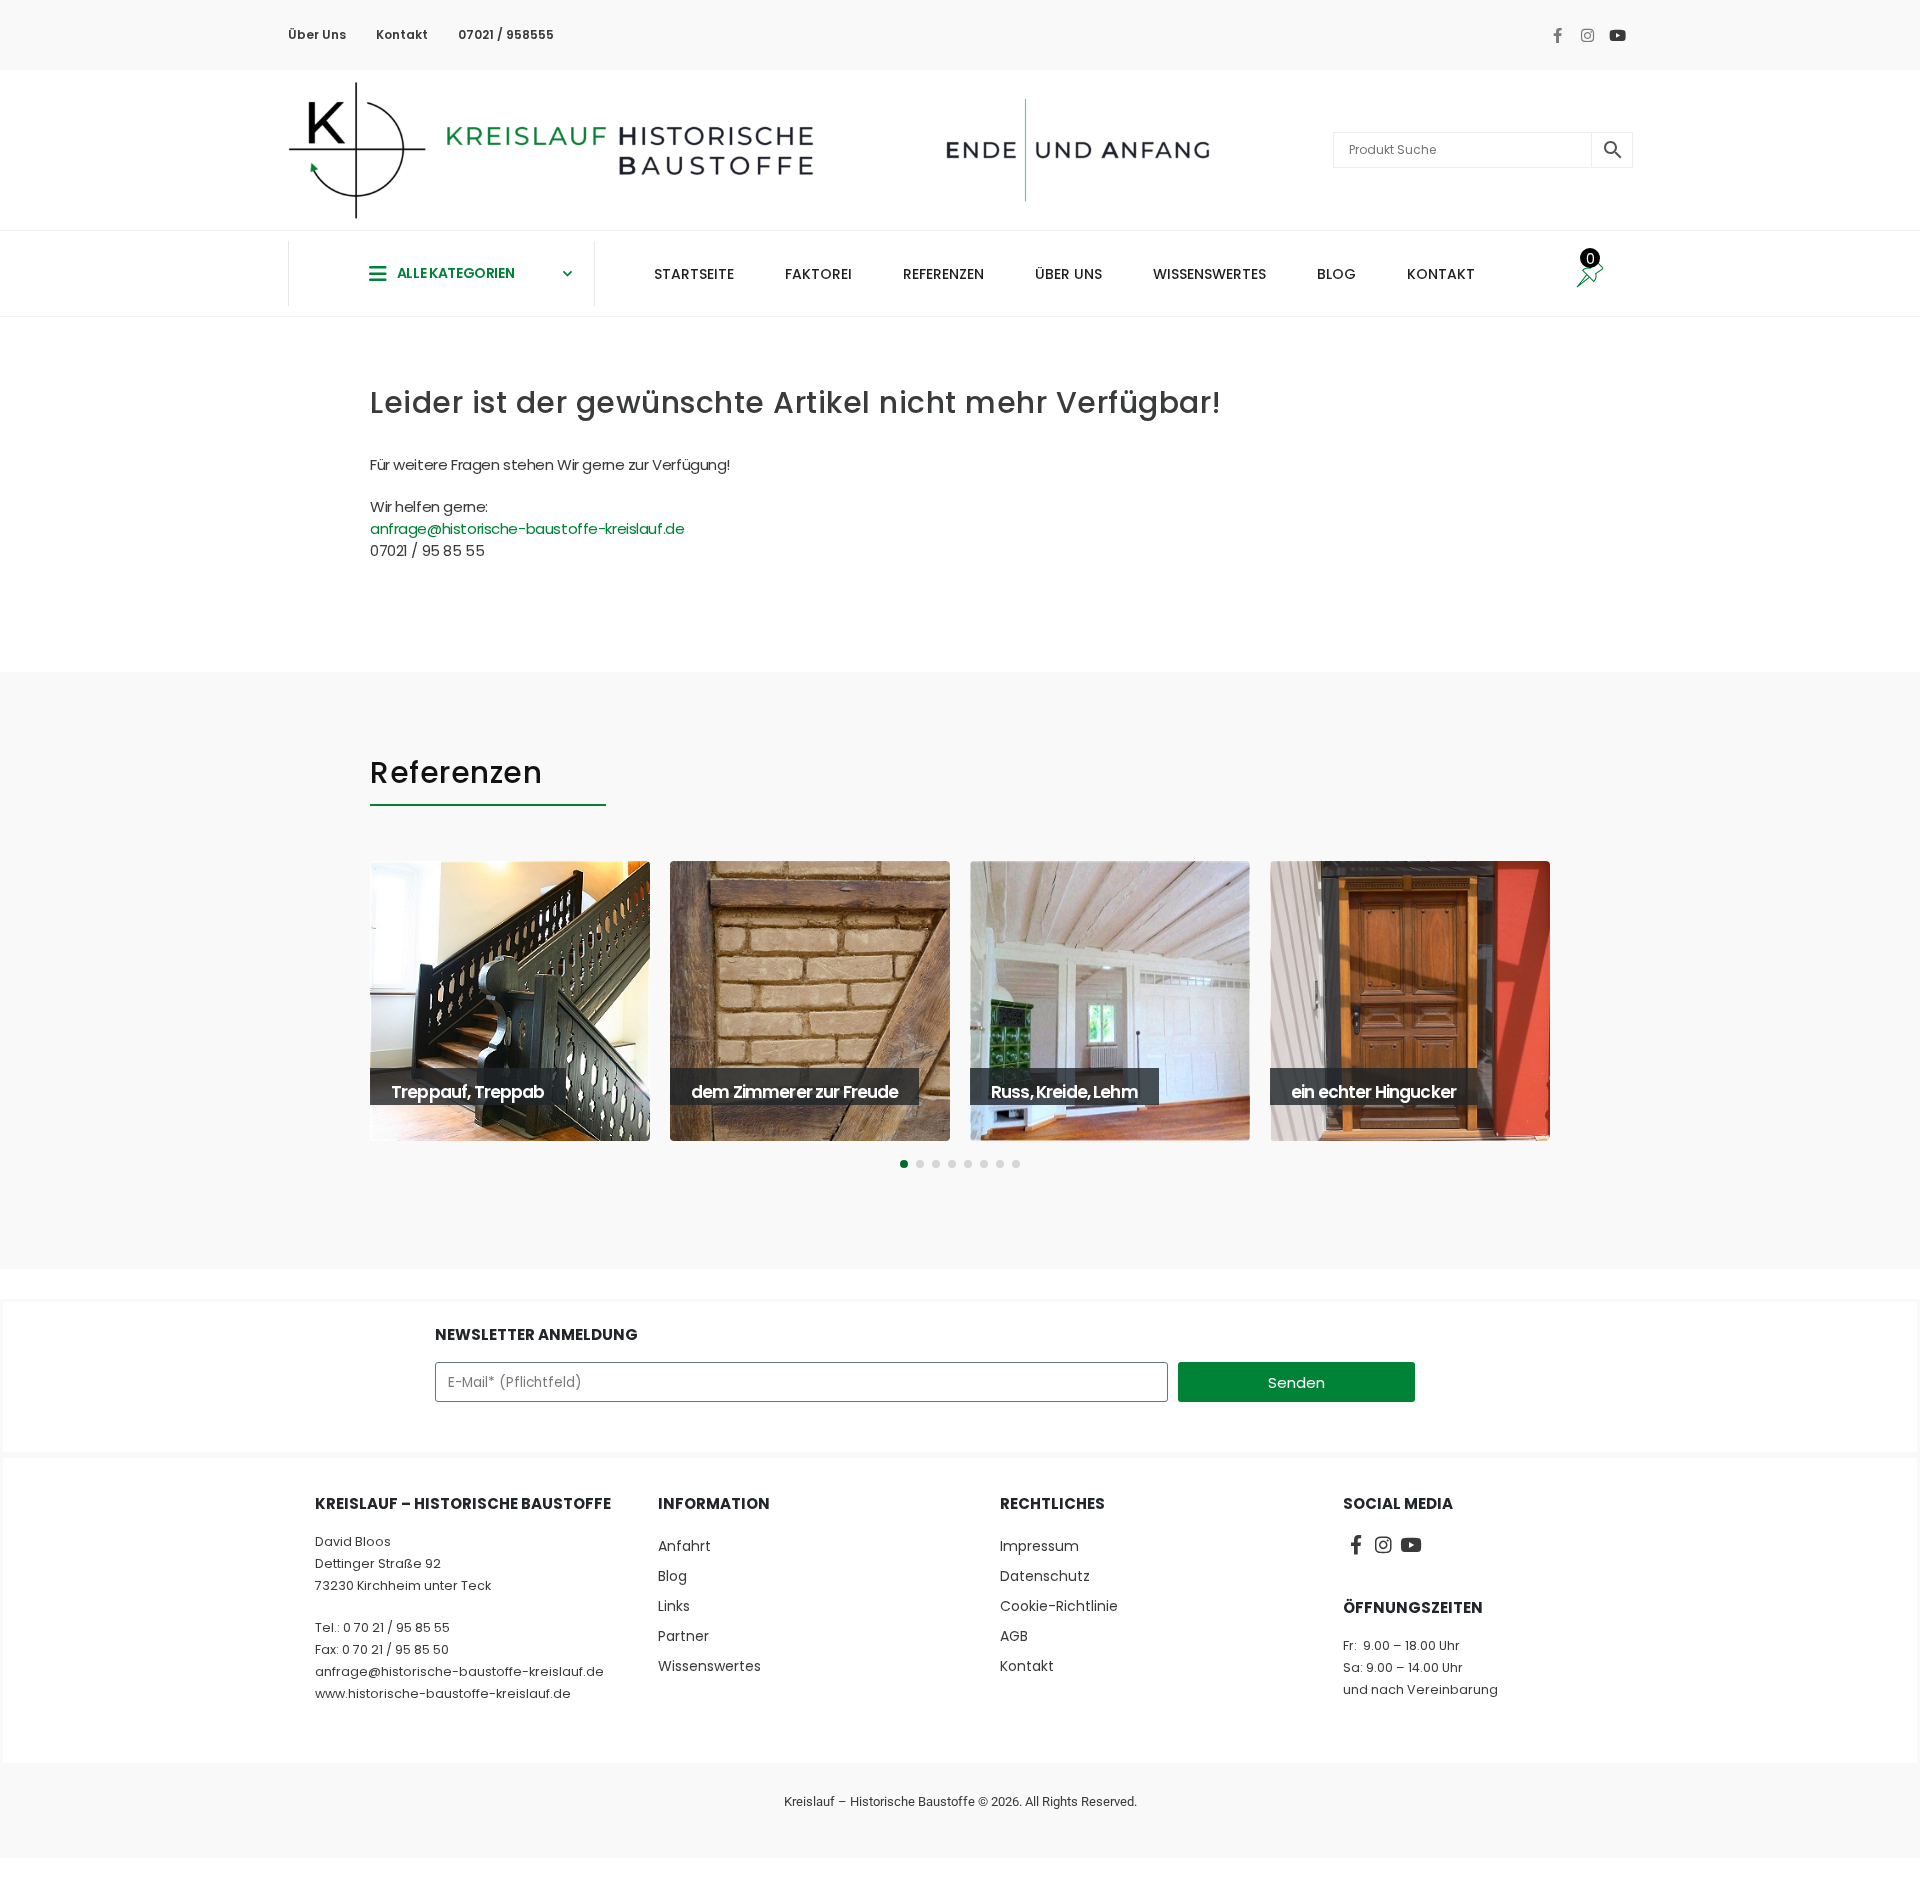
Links (674, 1606)
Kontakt (402, 34)
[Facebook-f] (1557, 35)
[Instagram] (1587, 35)
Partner (683, 1636)
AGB (1014, 1636)
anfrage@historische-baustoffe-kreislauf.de (527, 528)
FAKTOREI (818, 274)
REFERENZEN (943, 274)
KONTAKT (1441, 274)
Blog (672, 1576)
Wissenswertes (709, 1666)
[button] (377, 1020)
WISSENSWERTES (1209, 274)
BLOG (1336, 274)
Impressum (1039, 1546)
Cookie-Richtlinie (1059, 1606)
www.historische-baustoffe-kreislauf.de (443, 1693)
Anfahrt (684, 1546)
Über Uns (317, 34)
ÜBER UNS (1068, 274)
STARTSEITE (694, 274)
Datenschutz (1045, 1576)
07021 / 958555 (506, 34)
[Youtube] (1617, 35)
